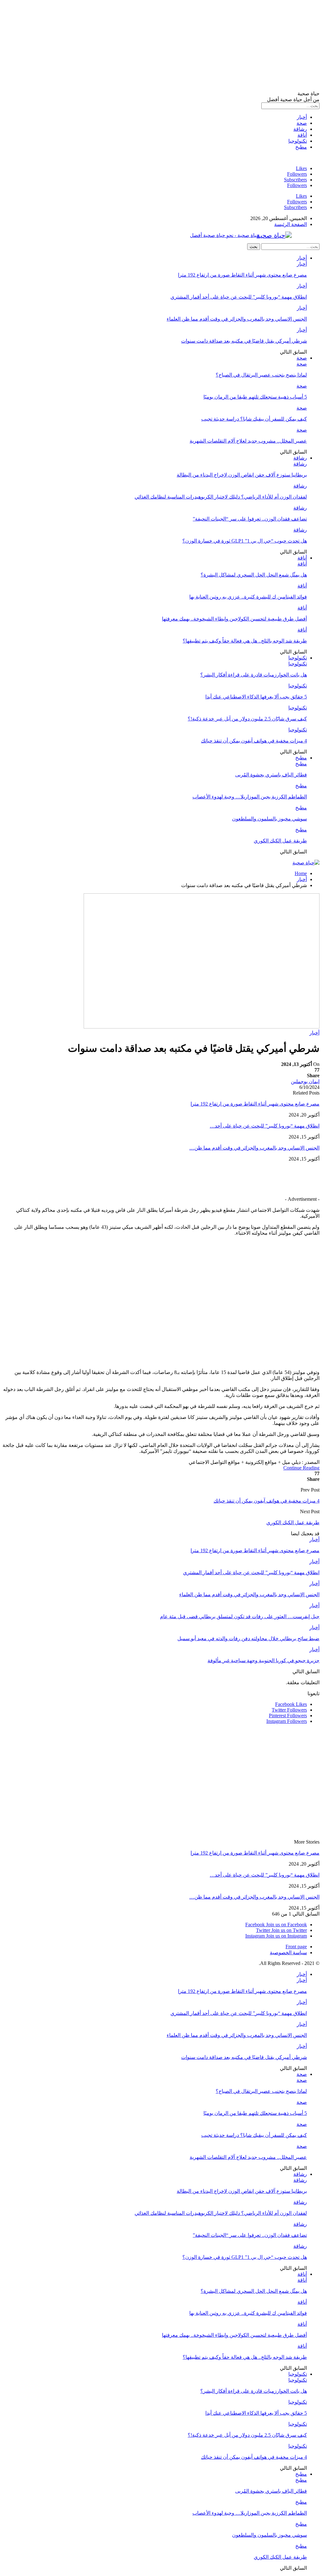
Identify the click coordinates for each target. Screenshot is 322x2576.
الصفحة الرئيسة (291, 224)
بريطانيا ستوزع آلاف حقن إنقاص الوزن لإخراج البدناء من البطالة (242, 475)
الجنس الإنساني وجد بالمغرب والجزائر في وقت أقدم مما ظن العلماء (237, 319)
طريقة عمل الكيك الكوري (280, 841)
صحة (302, 123)
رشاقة (300, 129)
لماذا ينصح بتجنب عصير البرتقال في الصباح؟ (261, 375)
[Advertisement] (161, 47)
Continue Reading (301, 1468)
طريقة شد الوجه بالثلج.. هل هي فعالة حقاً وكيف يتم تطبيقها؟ (245, 641)
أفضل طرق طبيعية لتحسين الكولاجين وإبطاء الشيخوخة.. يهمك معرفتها (234, 619)
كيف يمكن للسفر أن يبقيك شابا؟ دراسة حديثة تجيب (254, 419)
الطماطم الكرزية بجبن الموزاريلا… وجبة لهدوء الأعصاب (250, 797)
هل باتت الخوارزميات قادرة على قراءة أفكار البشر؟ (254, 675)
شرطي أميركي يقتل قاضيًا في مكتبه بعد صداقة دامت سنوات (244, 341)
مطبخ (301, 147)
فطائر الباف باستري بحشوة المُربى (271, 775)
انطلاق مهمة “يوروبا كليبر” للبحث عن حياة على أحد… (265, 1126)
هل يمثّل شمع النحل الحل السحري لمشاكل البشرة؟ (254, 575)
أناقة (302, 135)
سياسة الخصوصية (288, 1953)
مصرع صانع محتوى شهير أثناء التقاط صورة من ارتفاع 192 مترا (242, 275)
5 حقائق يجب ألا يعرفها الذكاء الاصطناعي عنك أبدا (256, 697)
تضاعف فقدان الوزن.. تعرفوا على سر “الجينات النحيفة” (250, 519)
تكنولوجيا (298, 141)
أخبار (302, 117)
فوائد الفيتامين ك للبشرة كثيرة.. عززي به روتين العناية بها (248, 597)
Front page (296, 1947)
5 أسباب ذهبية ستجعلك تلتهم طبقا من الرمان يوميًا (255, 397)
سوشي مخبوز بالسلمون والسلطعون (269, 819)
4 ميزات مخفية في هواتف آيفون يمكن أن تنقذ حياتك (254, 741)
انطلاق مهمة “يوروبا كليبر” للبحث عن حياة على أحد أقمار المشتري (239, 297)
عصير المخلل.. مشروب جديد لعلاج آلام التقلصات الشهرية (248, 441)
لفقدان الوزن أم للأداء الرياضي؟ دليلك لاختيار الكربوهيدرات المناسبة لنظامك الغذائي (221, 497)
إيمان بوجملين (305, 1081)
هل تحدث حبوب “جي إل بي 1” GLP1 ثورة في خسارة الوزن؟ (245, 541)
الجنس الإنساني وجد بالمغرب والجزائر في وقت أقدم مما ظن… (254, 1148)
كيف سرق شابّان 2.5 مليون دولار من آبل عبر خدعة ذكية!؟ (247, 719)
